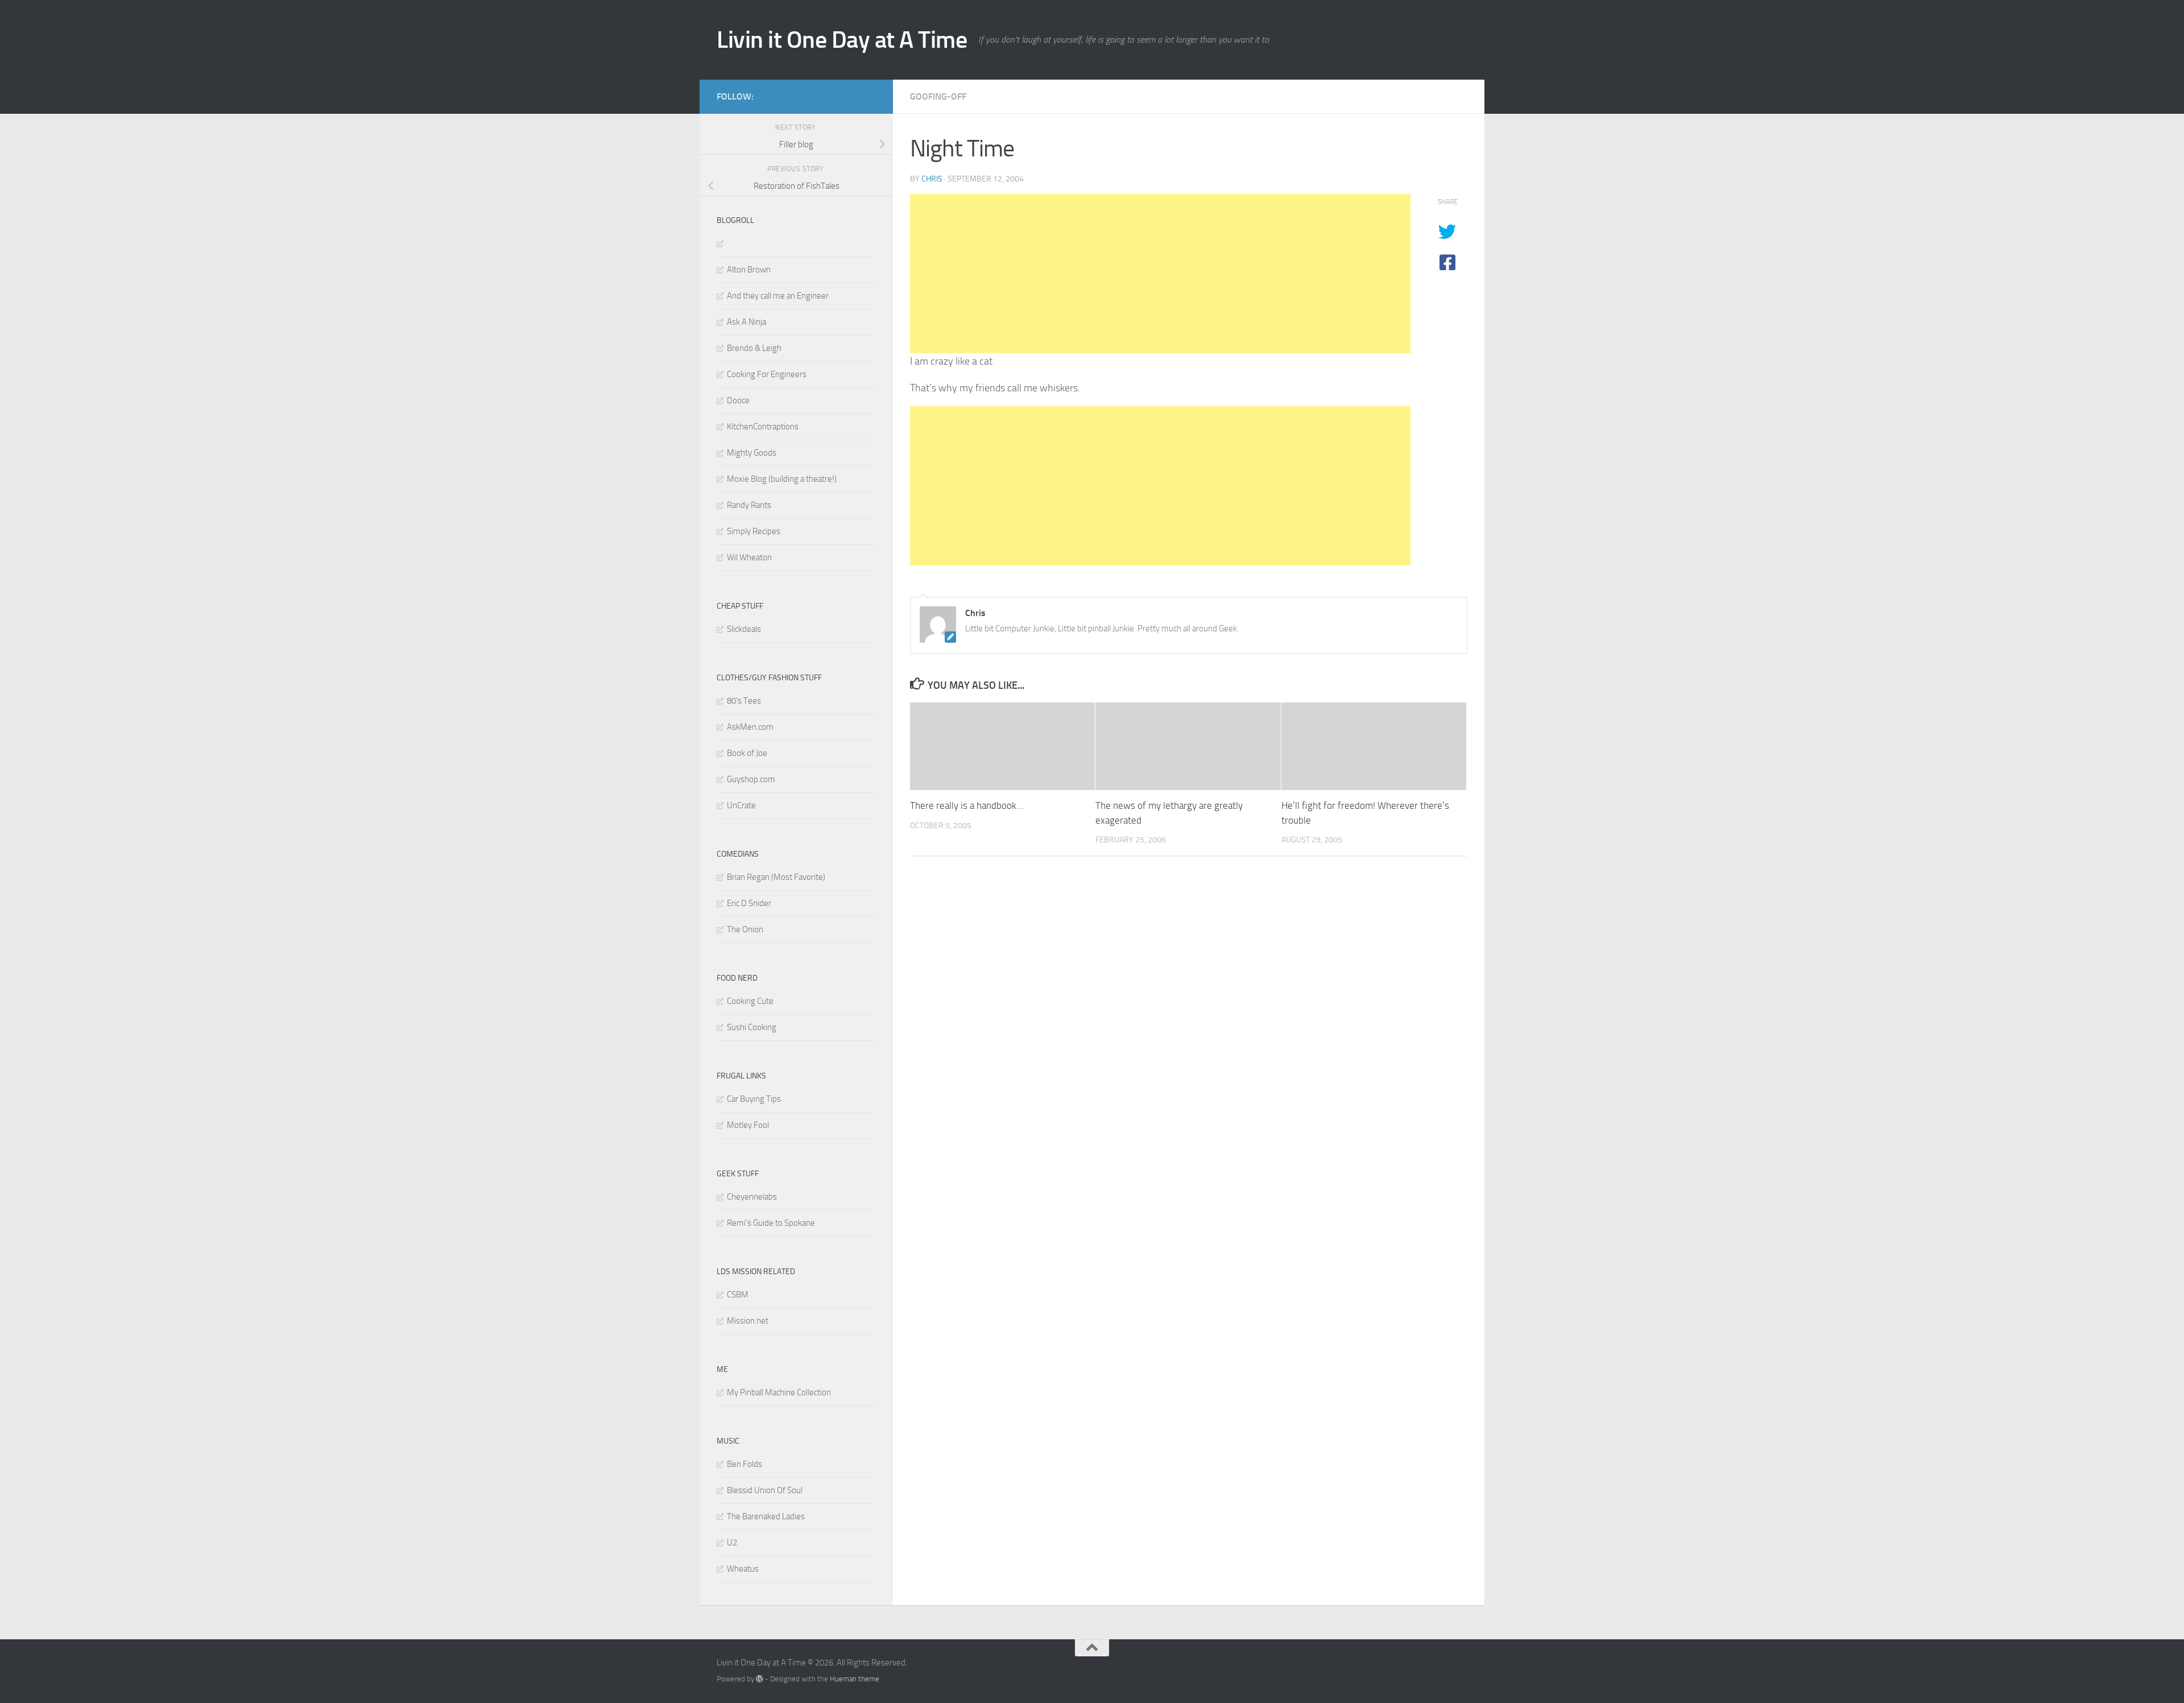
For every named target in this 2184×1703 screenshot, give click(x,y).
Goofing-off (938, 96)
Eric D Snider (749, 903)
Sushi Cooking (752, 1027)
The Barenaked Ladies (766, 1516)
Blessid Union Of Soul (765, 1490)
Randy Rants (749, 505)
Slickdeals (744, 629)
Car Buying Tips (754, 1099)
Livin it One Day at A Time (842, 40)
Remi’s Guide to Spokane (771, 1223)
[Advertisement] (1160, 274)
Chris (932, 179)
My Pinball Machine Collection (779, 1392)
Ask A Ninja (746, 322)
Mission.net (748, 1321)
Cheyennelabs (752, 1197)
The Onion (745, 929)
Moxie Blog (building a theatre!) (782, 479)
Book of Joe (747, 753)
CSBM (738, 1295)
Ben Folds (744, 1464)
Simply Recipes (754, 531)
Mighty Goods (752, 453)
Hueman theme (855, 1679)
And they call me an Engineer (778, 296)
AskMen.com (750, 727)
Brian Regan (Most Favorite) (776, 877)
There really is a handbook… (967, 806)
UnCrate (741, 805)
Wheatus (743, 1569)
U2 (732, 1543)
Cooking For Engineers (767, 374)
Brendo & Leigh (754, 348)
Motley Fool (748, 1125)
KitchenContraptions (763, 427)
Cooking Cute (750, 1001)
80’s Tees (744, 701)
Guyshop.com (751, 779)
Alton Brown (749, 270)
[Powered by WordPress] (760, 1679)
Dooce (738, 400)
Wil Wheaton (749, 557)
